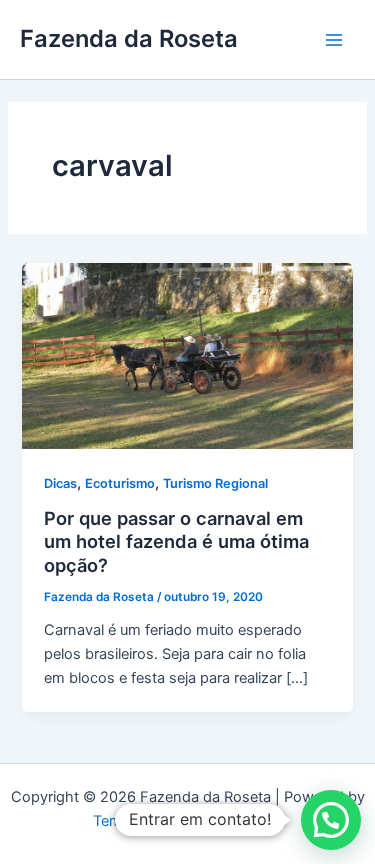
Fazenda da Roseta (129, 38)
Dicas (60, 483)
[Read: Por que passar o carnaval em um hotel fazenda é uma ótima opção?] (187, 355)
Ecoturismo (120, 483)
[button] (331, 820)
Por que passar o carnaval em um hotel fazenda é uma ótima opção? (176, 541)
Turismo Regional (215, 483)
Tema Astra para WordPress (187, 821)
